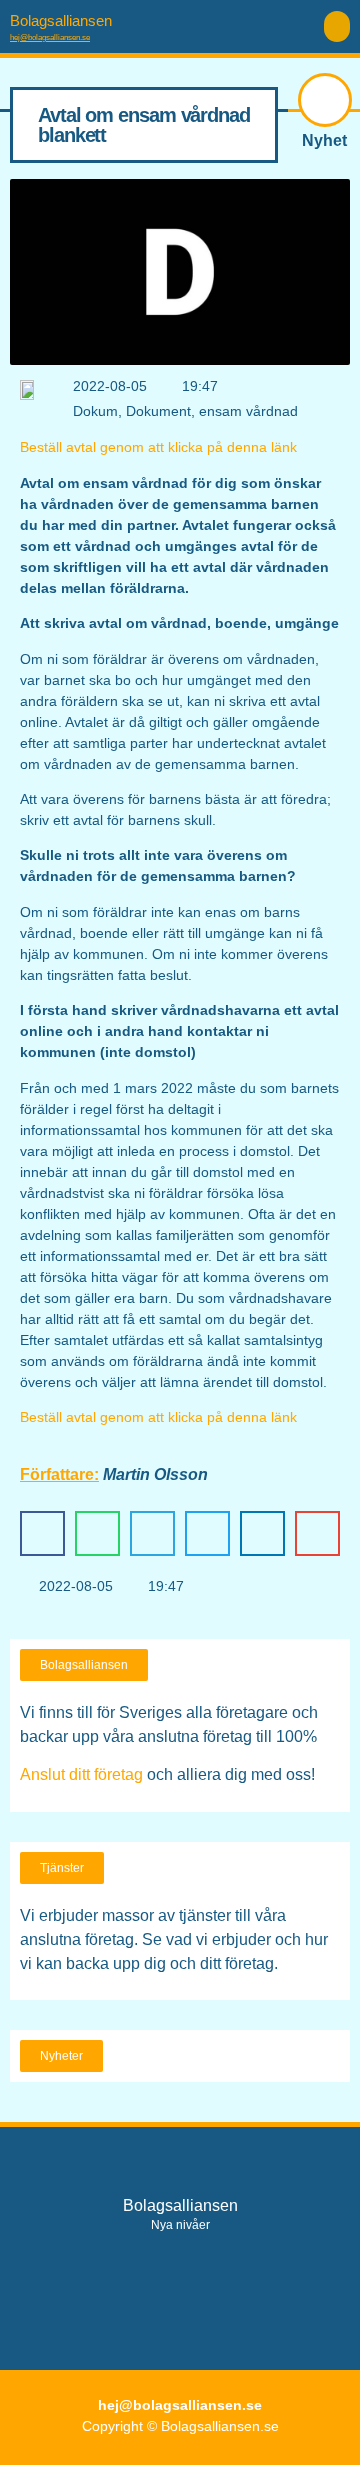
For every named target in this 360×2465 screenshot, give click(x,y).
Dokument (158, 411)
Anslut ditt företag (81, 1774)
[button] (337, 27)
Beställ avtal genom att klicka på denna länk (158, 447)
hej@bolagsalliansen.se (50, 37)
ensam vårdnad (248, 411)
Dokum (95, 411)
